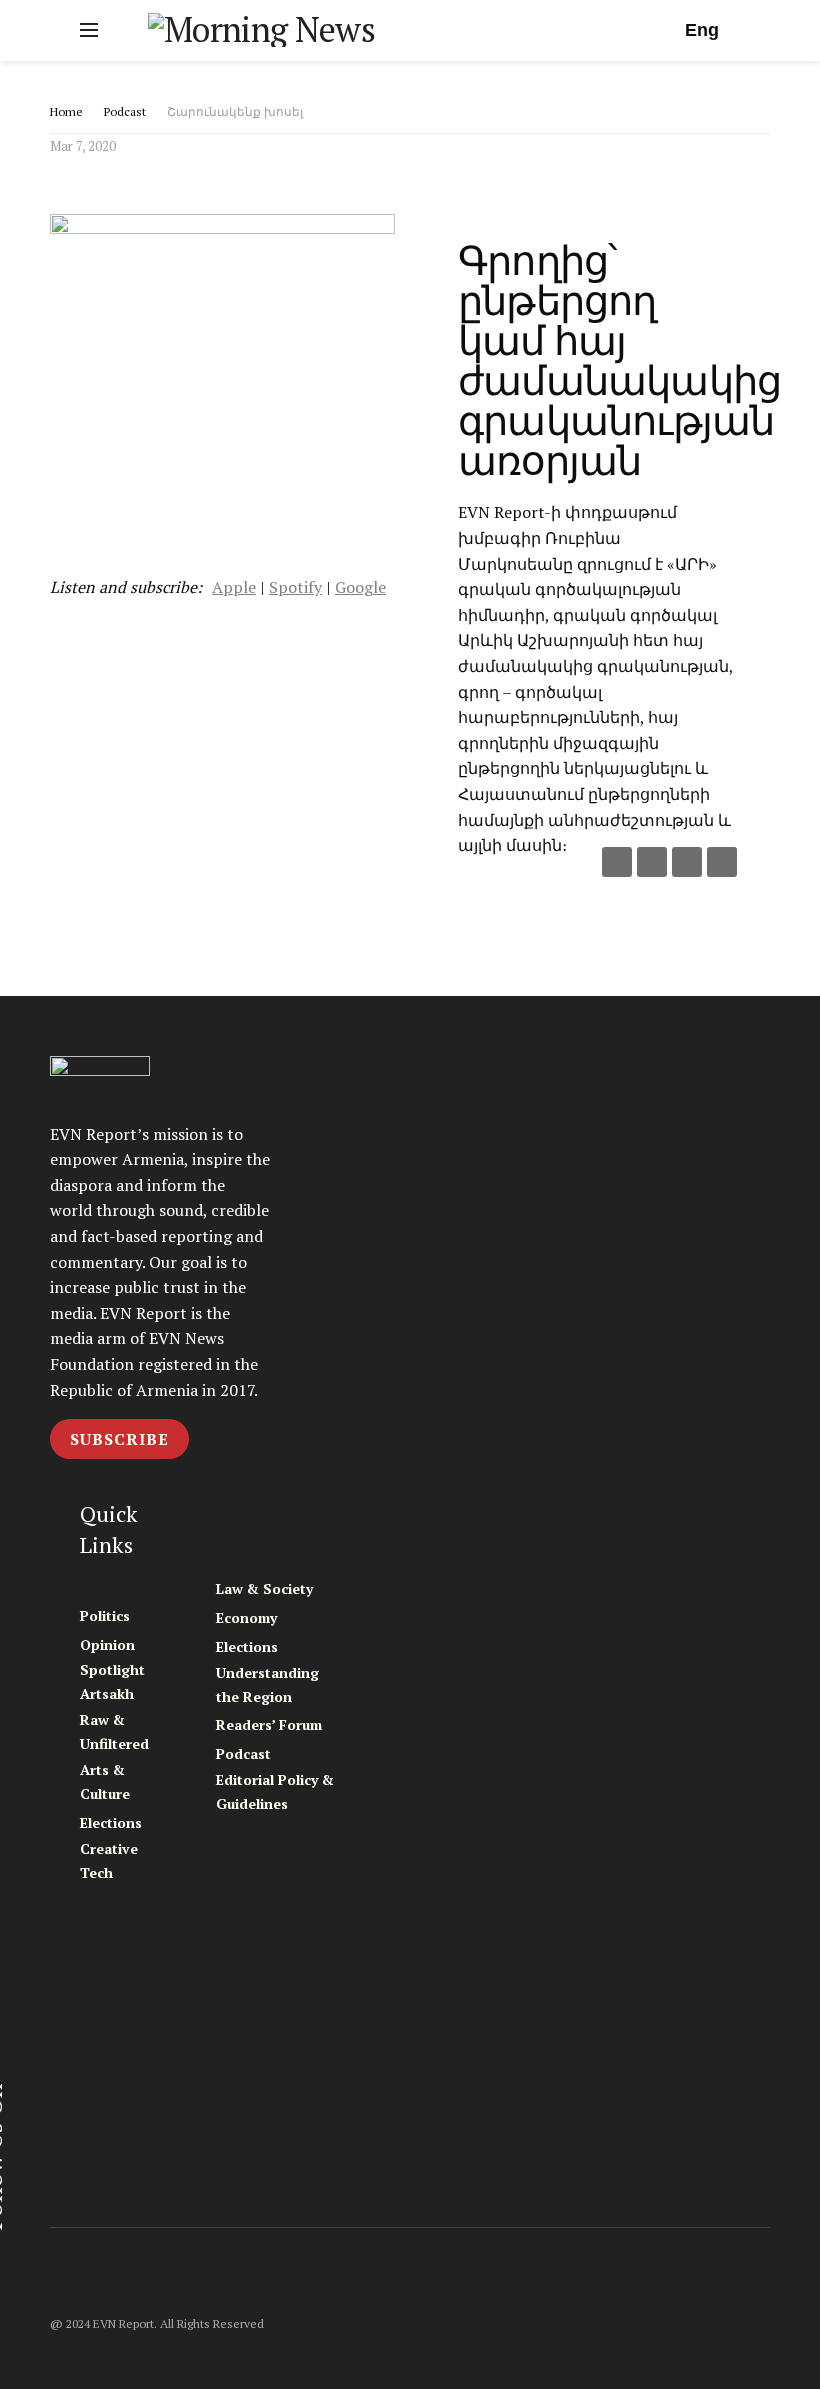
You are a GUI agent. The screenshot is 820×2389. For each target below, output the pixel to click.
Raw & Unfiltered (114, 1731)
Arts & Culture (105, 1781)
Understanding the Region (267, 1684)
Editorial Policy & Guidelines (275, 1791)
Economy (246, 1617)
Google (360, 587)
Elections (111, 1822)
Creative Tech (109, 1860)
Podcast (125, 111)
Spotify (295, 587)
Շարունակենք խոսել (235, 111)
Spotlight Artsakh (112, 1681)
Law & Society (264, 1588)
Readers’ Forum (269, 1724)
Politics (105, 1615)
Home (66, 111)
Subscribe (119, 1439)
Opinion (107, 1644)
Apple (234, 587)
